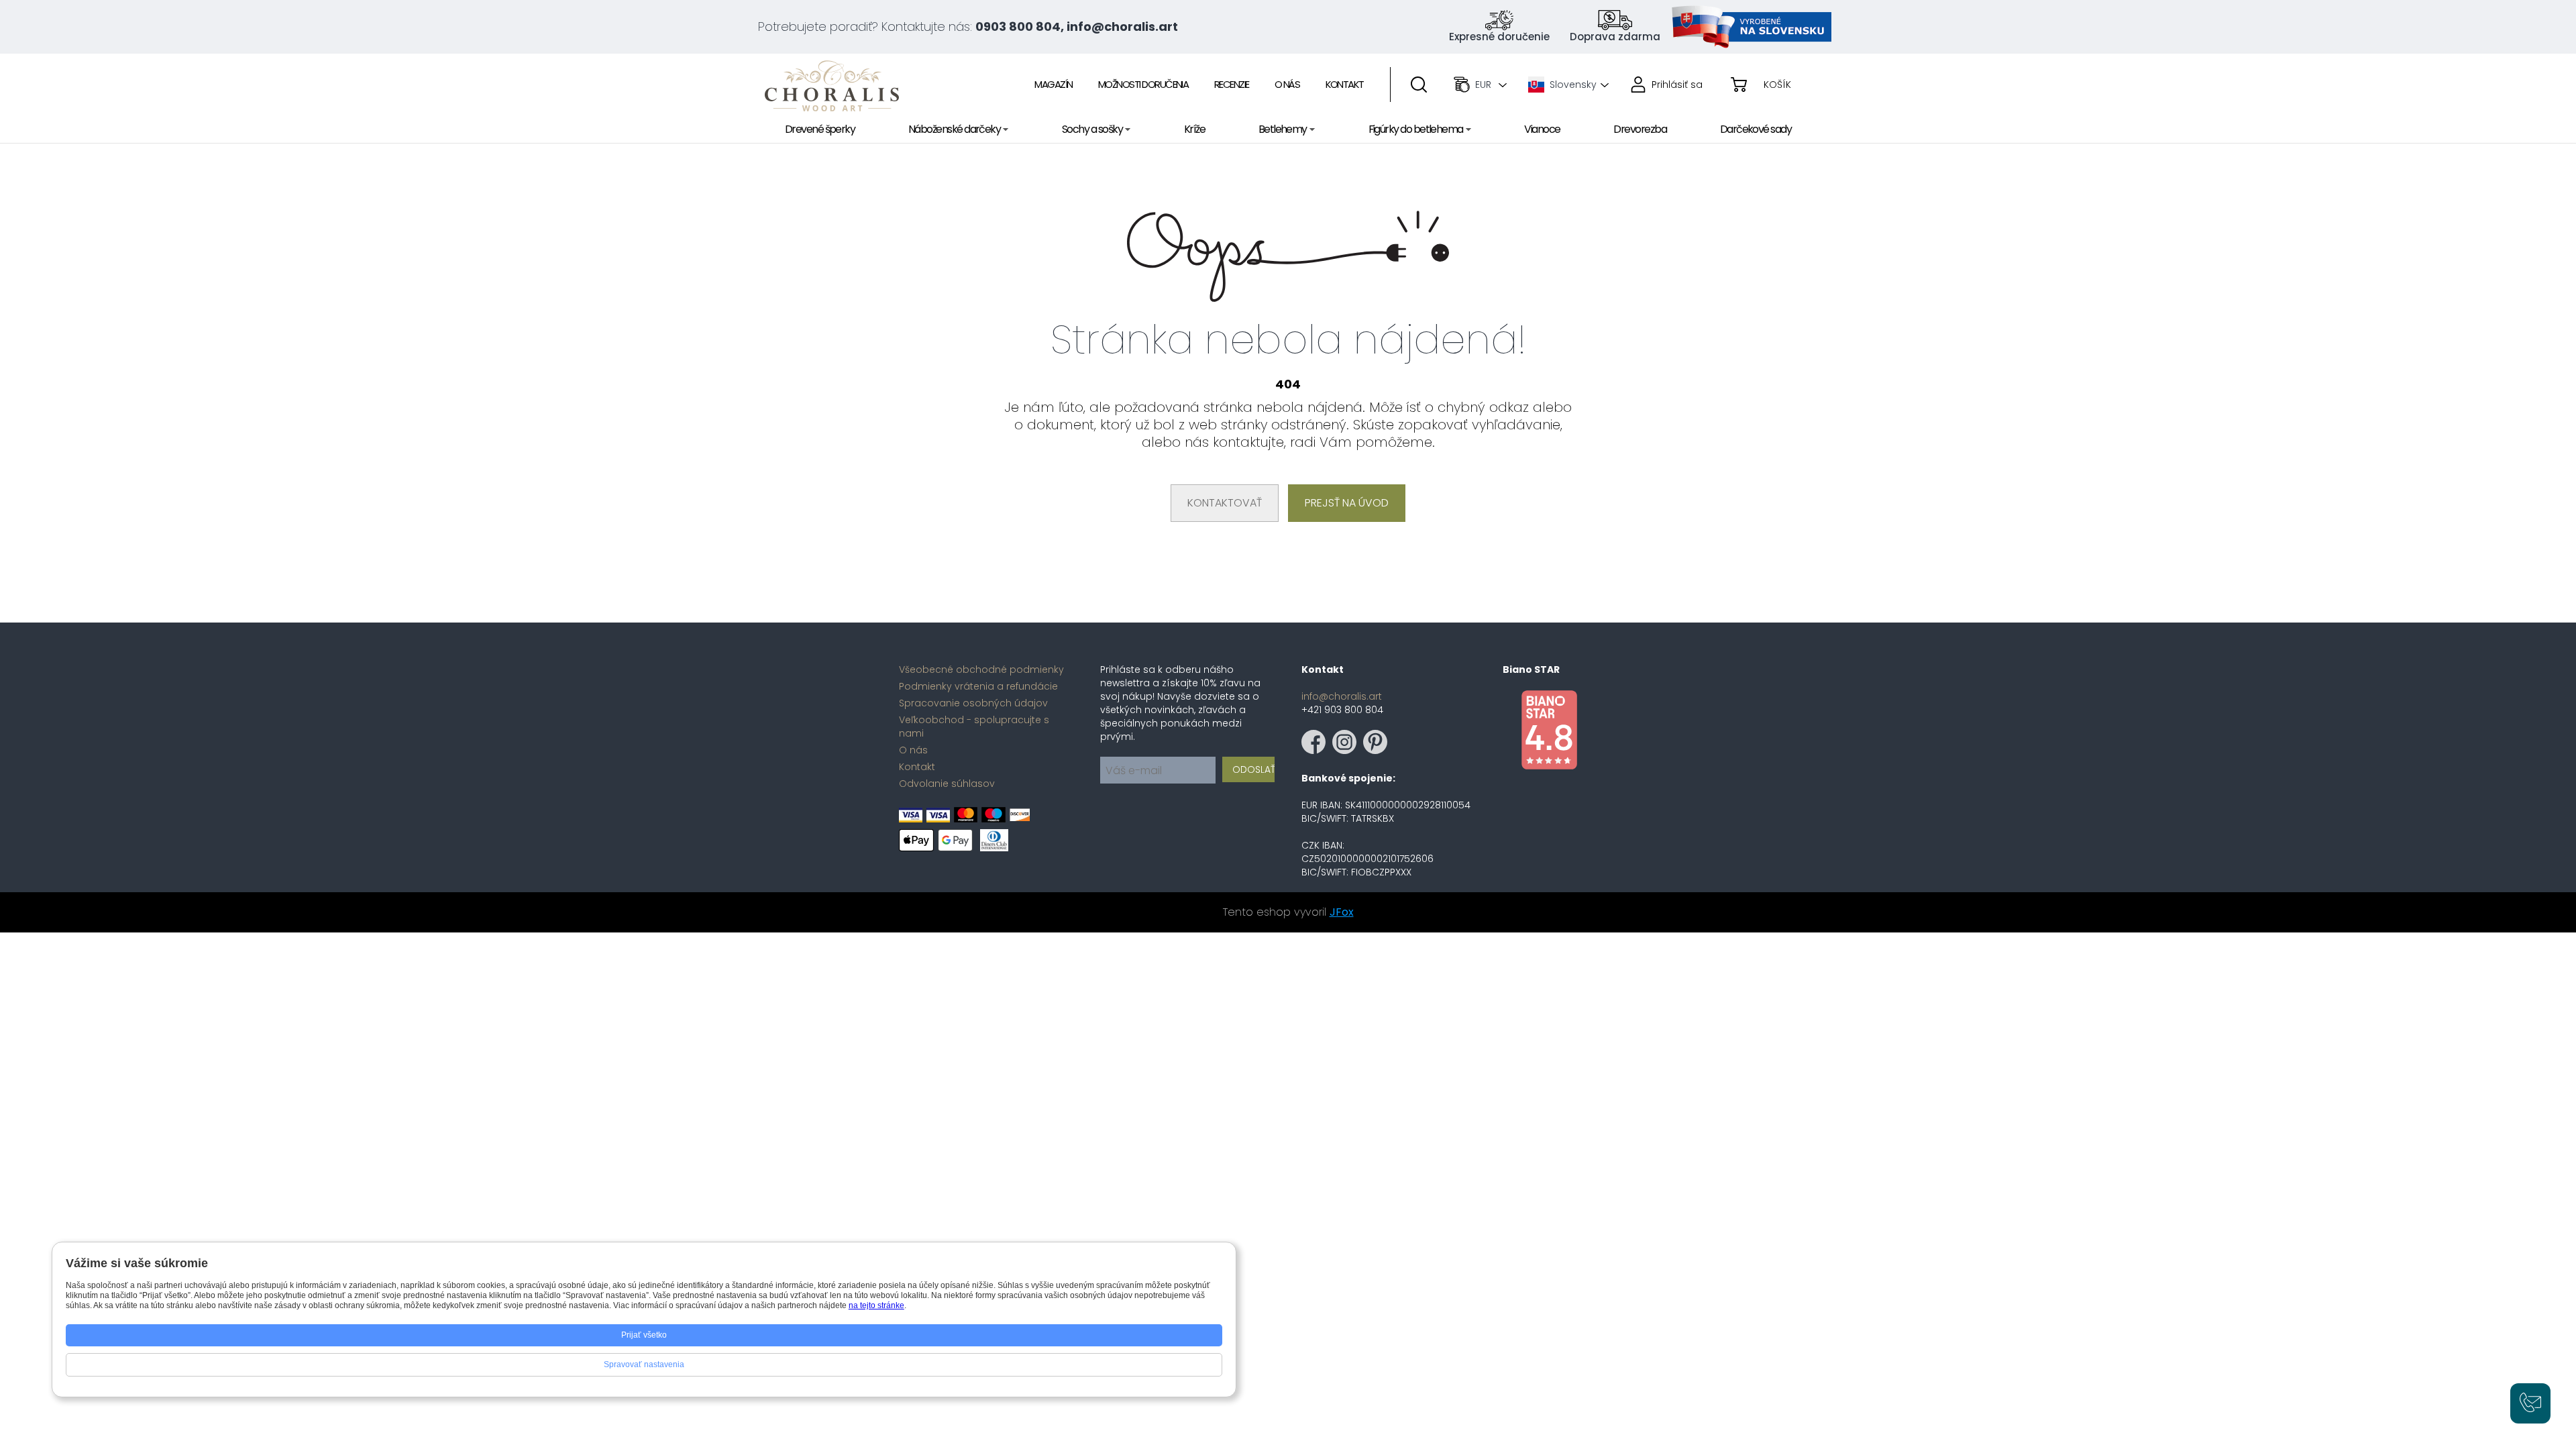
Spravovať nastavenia (644, 1364)
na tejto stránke (876, 1305)
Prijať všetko (644, 1335)
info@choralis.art (1342, 696)
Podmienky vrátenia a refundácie (978, 686)
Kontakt (917, 767)
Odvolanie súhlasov (947, 784)
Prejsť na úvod (1347, 503)
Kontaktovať (1225, 503)
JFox (1342, 912)
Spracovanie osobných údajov (973, 703)
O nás (913, 750)
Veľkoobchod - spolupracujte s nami (974, 727)
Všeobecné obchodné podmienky (981, 669)
